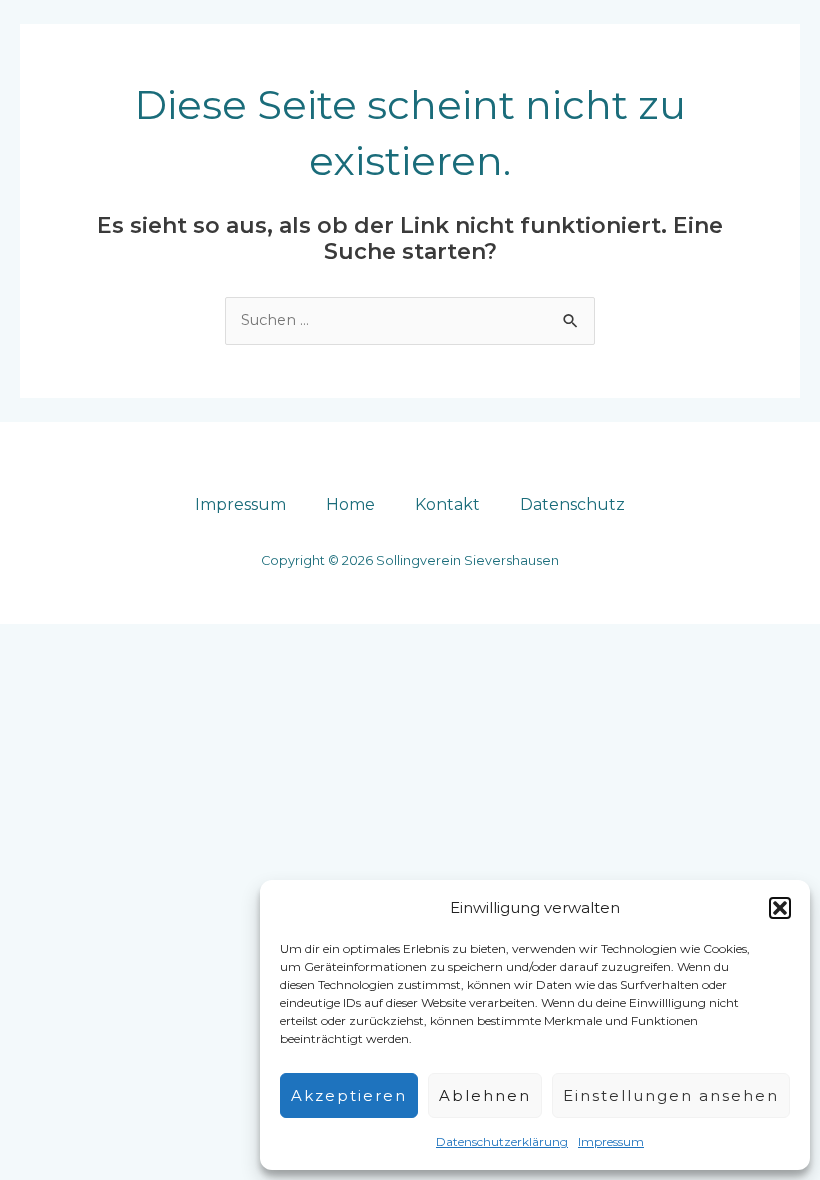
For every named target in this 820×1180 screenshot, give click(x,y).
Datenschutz (572, 504)
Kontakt (447, 504)
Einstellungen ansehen (671, 1095)
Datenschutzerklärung (502, 1141)
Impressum (611, 1141)
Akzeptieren (349, 1095)
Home (350, 504)
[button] (780, 908)
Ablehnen (485, 1095)
